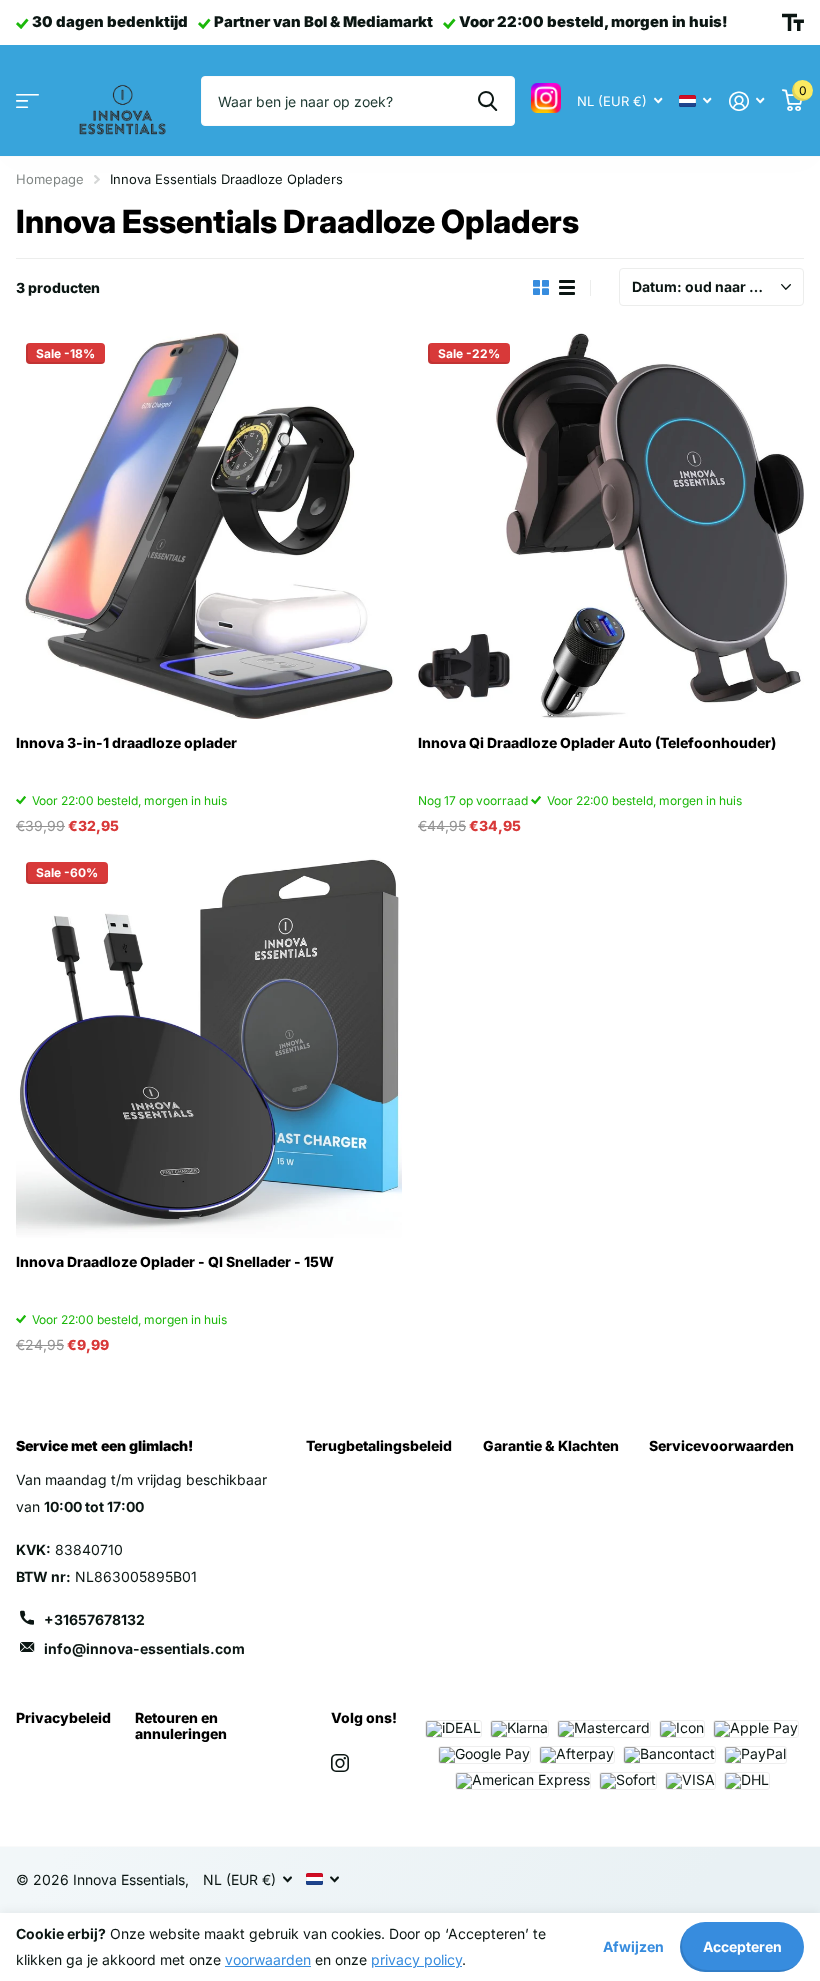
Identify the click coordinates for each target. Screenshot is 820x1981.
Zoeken (487, 101)
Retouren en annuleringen (181, 1725)
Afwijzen (633, 1946)
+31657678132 (94, 1619)
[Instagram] (340, 1763)
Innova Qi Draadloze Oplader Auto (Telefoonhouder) (597, 742)
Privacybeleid (63, 1717)
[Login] (746, 101)
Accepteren (742, 1946)
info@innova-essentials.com (144, 1648)
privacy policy (416, 1959)
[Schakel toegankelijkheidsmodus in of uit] (793, 23)
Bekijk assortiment (27, 101)
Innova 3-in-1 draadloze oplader (126, 742)
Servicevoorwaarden (721, 1445)
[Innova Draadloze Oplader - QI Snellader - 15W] (209, 1045)
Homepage (50, 179)
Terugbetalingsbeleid (379, 1445)
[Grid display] (541, 288)
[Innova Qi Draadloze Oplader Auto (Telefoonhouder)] (611, 526)
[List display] (567, 288)
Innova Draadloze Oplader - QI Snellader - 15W (175, 1261)
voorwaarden (268, 1959)
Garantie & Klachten (551, 1445)
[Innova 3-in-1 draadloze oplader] (209, 526)
